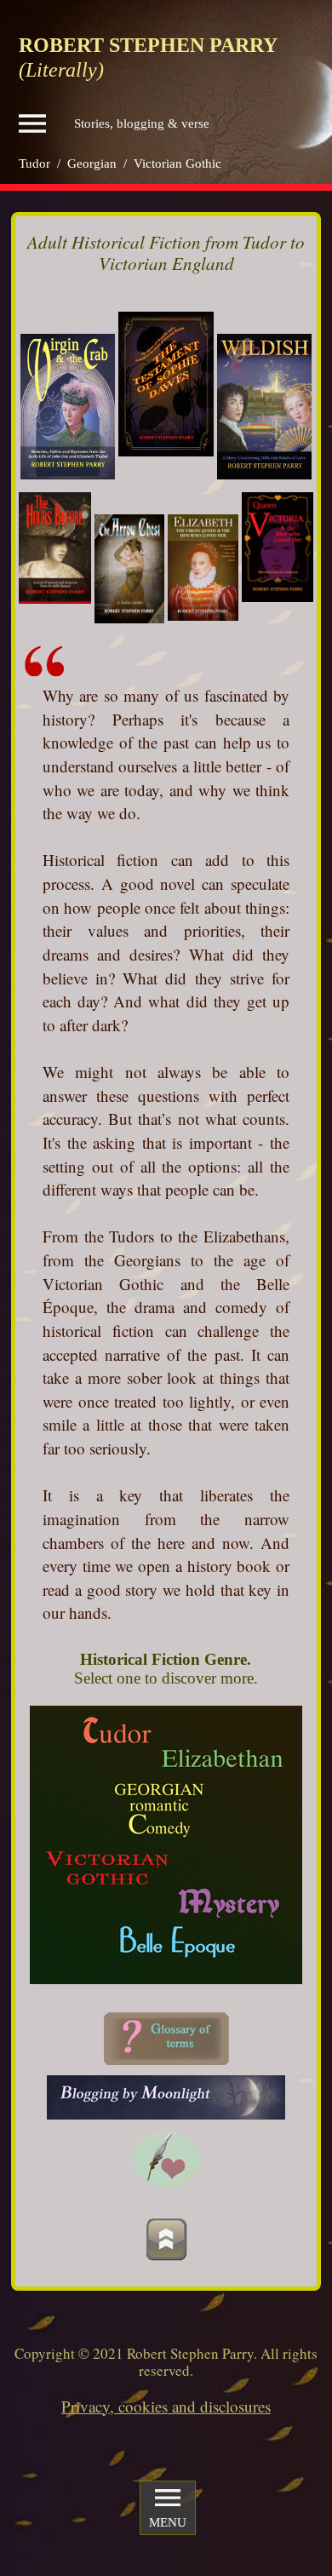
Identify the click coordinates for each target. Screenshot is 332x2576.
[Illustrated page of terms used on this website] (166, 2039)
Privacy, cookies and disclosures (166, 2406)
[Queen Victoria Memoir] (278, 547)
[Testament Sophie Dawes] (166, 384)
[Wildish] (264, 407)
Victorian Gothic (177, 164)
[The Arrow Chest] (130, 569)
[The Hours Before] (55, 548)
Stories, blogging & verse (142, 123)
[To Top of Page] (166, 2239)
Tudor (34, 164)
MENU (168, 2522)
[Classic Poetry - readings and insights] (166, 2159)
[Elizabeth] (203, 568)
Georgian (92, 164)
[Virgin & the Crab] (68, 407)
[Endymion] (166, 2097)
